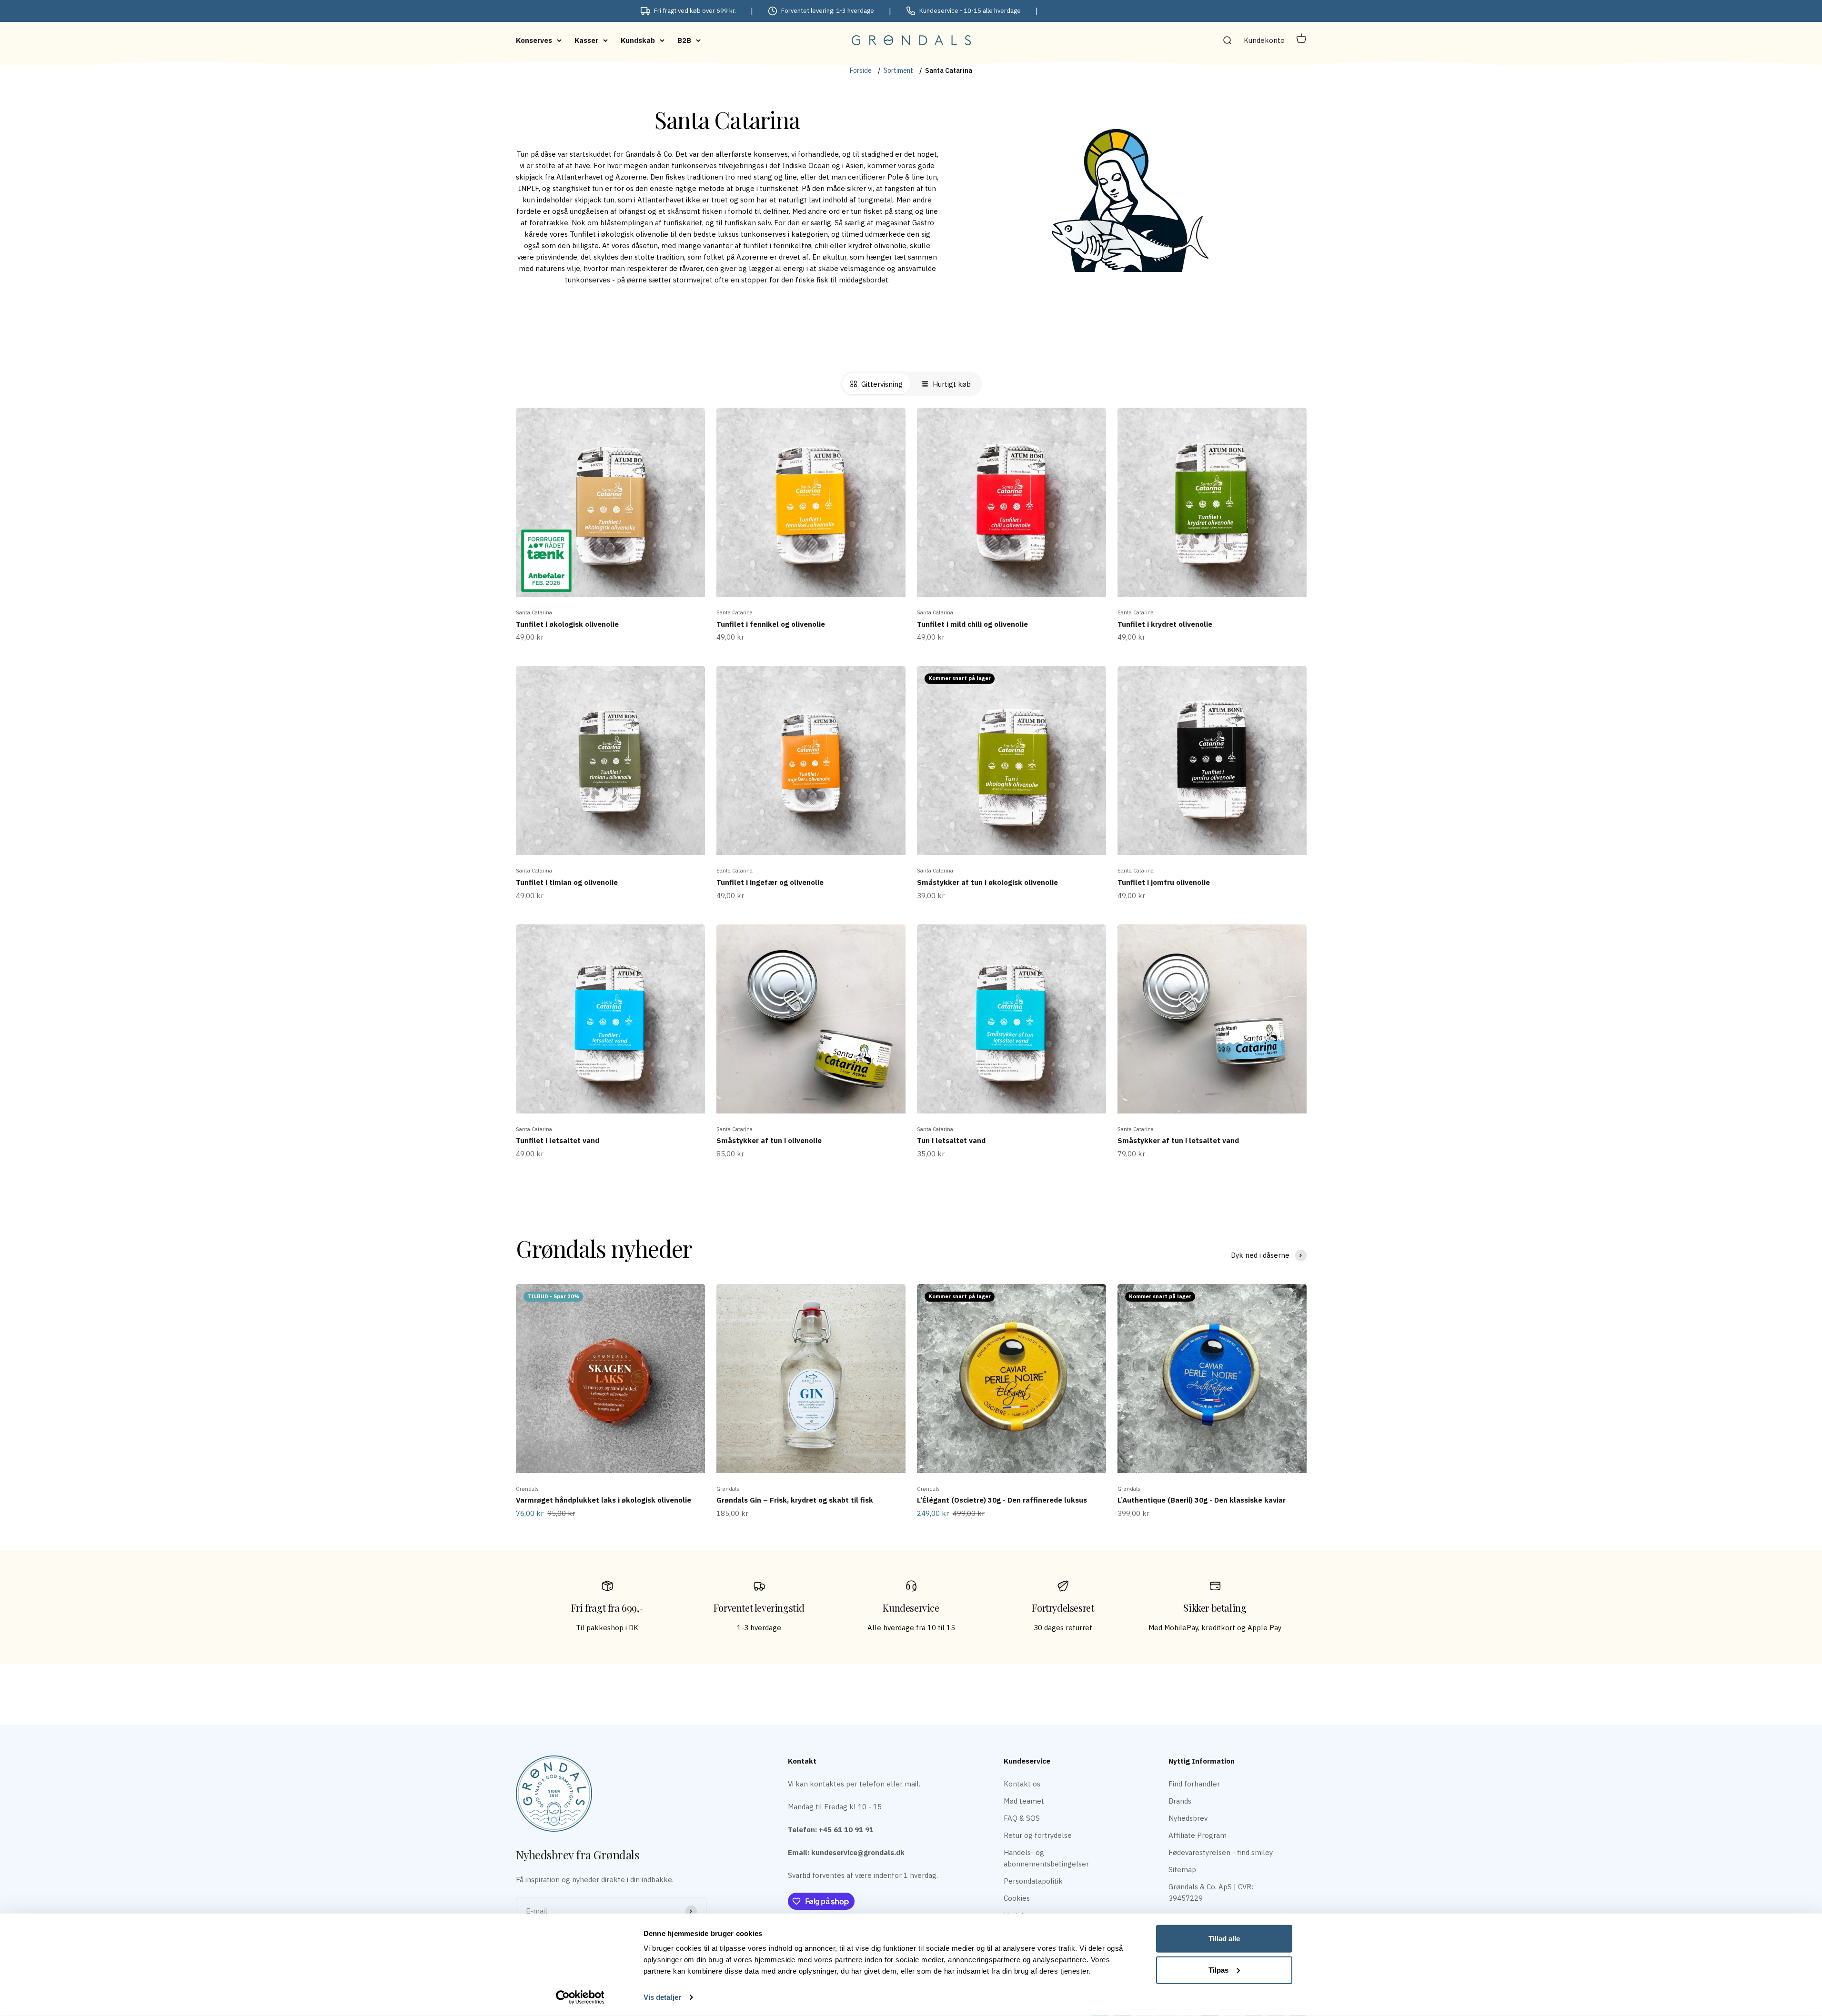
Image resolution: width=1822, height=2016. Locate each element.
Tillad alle (1224, 1939)
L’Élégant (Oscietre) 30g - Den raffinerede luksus (1002, 1500)
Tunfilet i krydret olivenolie (1165, 624)
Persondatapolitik (1033, 1881)
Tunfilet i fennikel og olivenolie (771, 624)
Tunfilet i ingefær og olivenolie (770, 882)
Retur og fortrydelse (1038, 1835)
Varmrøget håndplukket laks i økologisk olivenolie (604, 1500)
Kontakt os (1022, 1784)
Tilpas (1218, 1970)
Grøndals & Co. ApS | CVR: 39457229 (1211, 1892)
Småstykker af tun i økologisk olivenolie (987, 882)
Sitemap (1182, 1870)
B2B (684, 40)
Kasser (586, 40)
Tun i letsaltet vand (951, 1140)
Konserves (534, 40)
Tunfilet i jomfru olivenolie (1164, 882)
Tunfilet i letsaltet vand (558, 1140)
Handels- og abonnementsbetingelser (1046, 1858)
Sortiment (898, 70)
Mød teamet (1024, 1801)
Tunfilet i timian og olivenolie (567, 882)
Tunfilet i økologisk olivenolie (567, 624)
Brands (1180, 1801)
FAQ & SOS (1022, 1818)
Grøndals (527, 1489)
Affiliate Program (1198, 1835)
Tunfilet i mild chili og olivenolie (972, 624)
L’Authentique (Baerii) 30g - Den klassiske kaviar (1202, 1500)
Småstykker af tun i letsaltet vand (1178, 1140)
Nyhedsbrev (1188, 1818)
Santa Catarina (534, 612)
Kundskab (638, 40)
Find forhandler (1194, 1784)
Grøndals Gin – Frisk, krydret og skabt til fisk (795, 1500)
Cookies (1017, 1898)
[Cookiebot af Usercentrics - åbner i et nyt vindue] (580, 1997)
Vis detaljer (662, 1997)
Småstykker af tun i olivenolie (769, 1140)
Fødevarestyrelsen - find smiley (1221, 1852)
